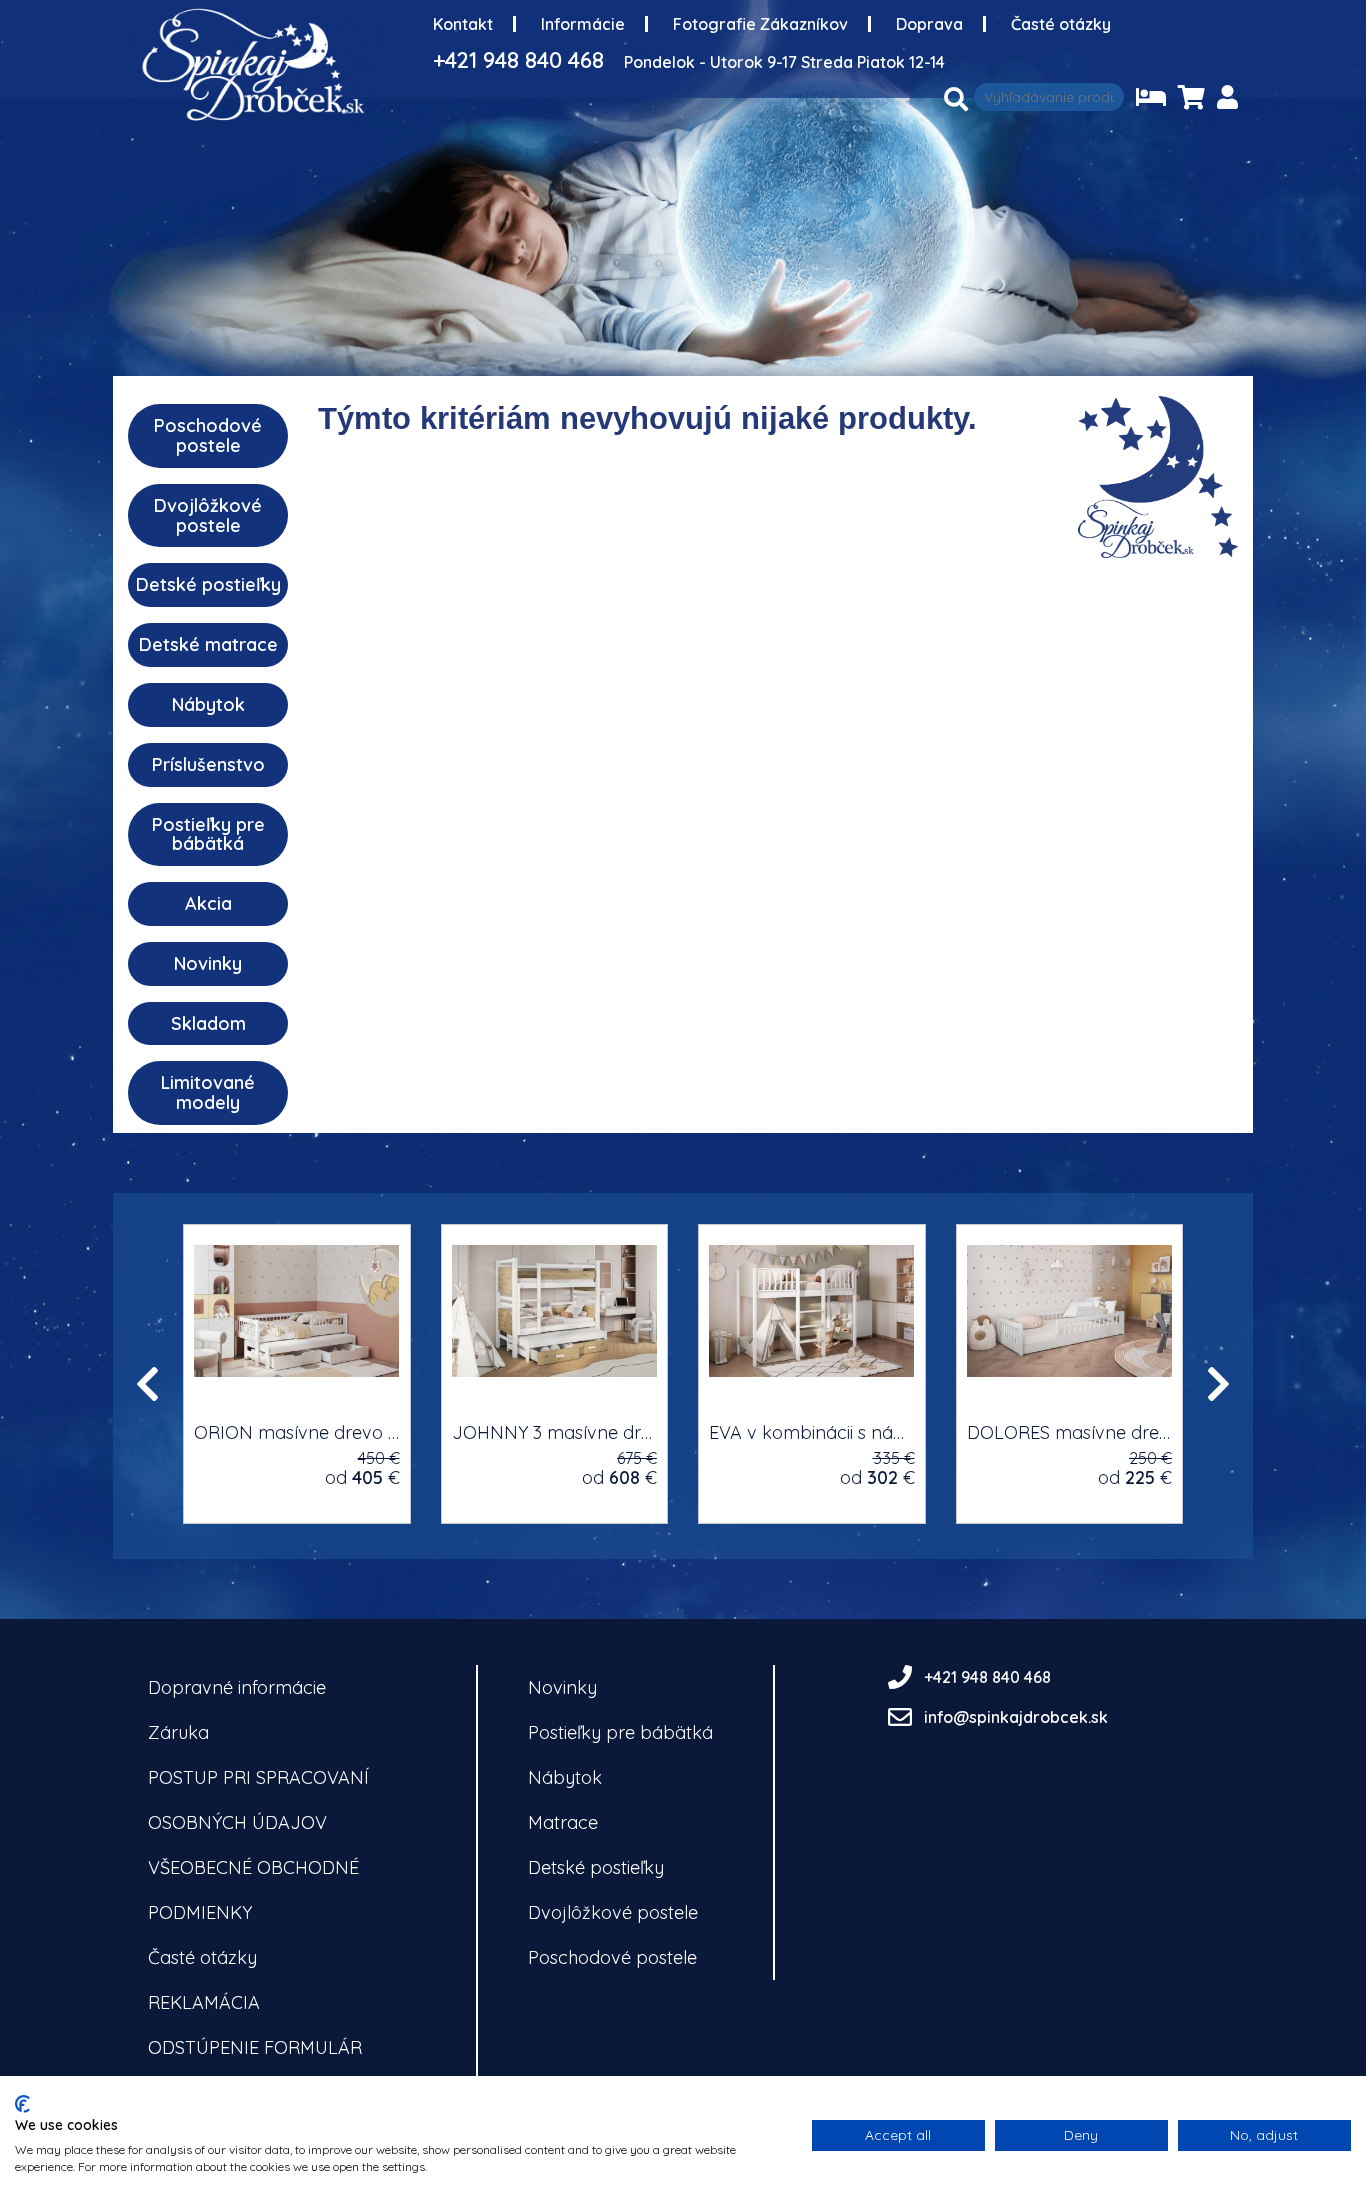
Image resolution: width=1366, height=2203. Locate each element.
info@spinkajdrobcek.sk (1016, 1717)
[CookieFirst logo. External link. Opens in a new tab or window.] (22, 2104)
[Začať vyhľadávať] (956, 99)
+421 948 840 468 (518, 60)
